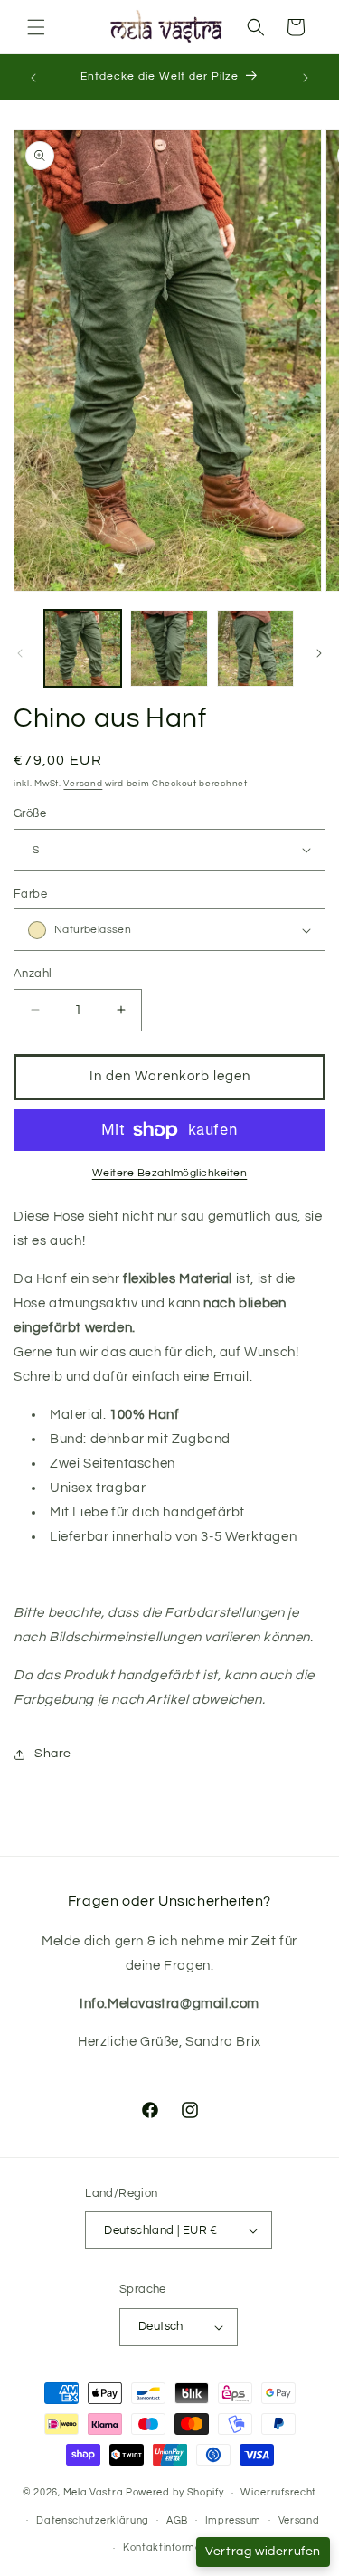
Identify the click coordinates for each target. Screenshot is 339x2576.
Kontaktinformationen (178, 2547)
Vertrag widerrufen (263, 2552)
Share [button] (53, 1754)
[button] (36, 27)
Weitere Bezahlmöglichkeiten (170, 1173)
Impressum (233, 2520)
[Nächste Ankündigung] (306, 78)
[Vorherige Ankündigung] (33, 78)
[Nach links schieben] (20, 653)
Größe (30, 813)
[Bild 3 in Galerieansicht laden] (255, 648)
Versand (83, 784)
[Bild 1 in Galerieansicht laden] (83, 648)
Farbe (30, 894)
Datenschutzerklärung (93, 2520)
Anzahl (33, 974)
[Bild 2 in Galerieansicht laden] (169, 648)
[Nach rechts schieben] (319, 653)
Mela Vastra (94, 2492)
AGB (177, 2520)
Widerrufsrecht (278, 2492)
